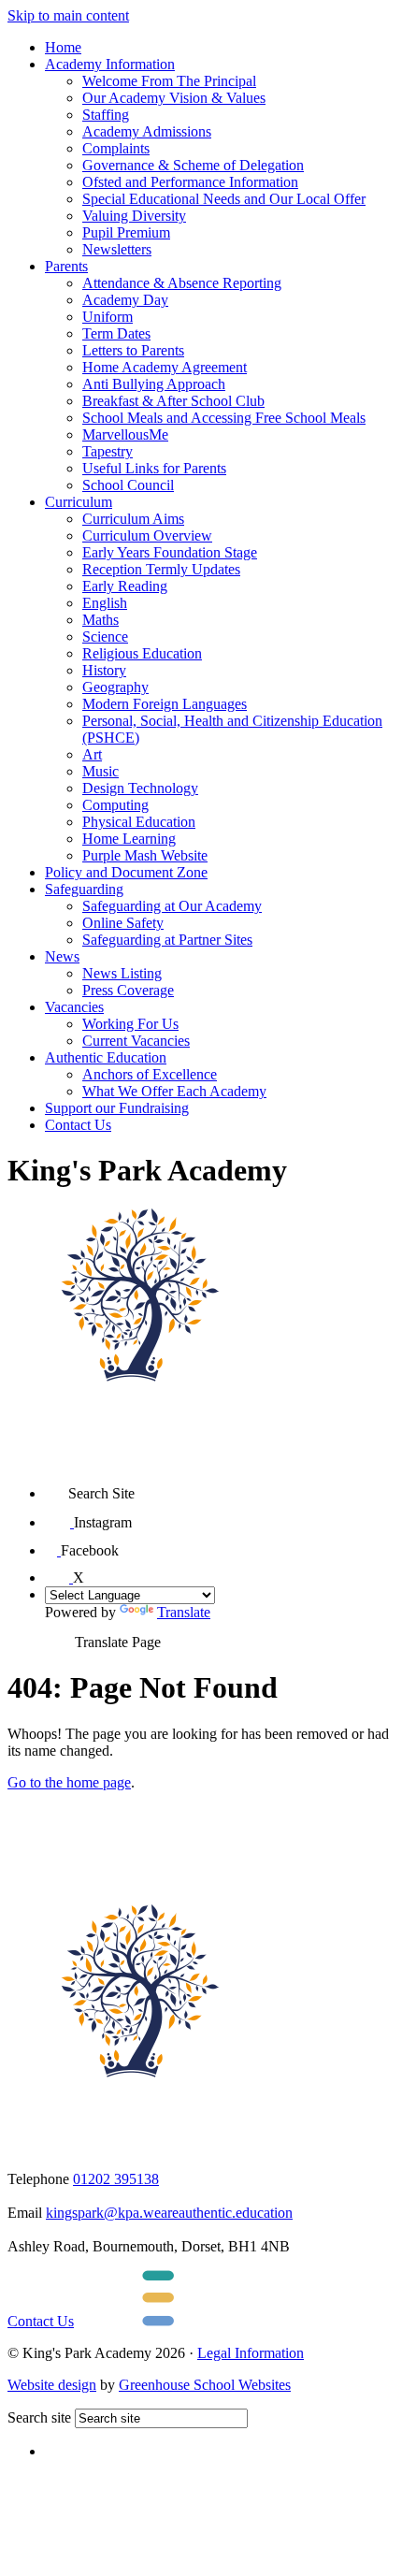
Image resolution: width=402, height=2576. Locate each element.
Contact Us (78, 1125)
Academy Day (125, 300)
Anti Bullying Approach (154, 384)
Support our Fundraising (117, 1108)
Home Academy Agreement (165, 367)
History (104, 670)
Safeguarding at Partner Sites (167, 940)
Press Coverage (128, 990)
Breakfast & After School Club (173, 401)
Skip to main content (68, 15)
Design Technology (140, 788)
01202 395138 (116, 2179)
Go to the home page (69, 1782)
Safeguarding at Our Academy (172, 906)
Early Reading (125, 586)
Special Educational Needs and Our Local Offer (224, 199)
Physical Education (139, 822)
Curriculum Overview (147, 535)
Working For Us (130, 1024)
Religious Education (142, 653)
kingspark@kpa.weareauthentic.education (169, 2213)
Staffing (106, 115)
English (105, 603)
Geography (115, 687)
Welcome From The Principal (169, 81)
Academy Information (110, 64)
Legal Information (251, 2353)
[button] (57, 1487)
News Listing (122, 973)
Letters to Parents (133, 350)
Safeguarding (84, 889)
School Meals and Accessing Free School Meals (224, 418)
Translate (184, 1612)
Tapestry (108, 451)
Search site (39, 2417)
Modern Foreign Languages (165, 704)
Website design (52, 2385)
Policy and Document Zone (126, 872)
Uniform (108, 317)
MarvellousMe (125, 434)
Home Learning (129, 839)
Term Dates (116, 333)
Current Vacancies (136, 1041)
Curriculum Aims (133, 519)
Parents (66, 266)
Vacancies (74, 1007)
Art (92, 754)
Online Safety (123, 923)
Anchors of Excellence (150, 1074)
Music (100, 771)
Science (105, 637)
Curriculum (79, 502)
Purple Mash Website (145, 855)
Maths (100, 620)
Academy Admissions (147, 131)
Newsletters (117, 249)
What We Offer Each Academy (174, 1091)
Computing (115, 805)
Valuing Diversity (134, 216)
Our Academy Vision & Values (174, 98)
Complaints (116, 148)
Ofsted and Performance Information (190, 182)
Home (63, 47)
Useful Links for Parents (154, 468)
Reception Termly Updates (161, 569)
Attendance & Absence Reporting (182, 283)
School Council (128, 485)
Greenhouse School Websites (205, 2385)
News (62, 956)
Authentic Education (106, 1057)
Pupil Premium (126, 232)
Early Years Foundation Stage (170, 552)
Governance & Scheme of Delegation (193, 165)
